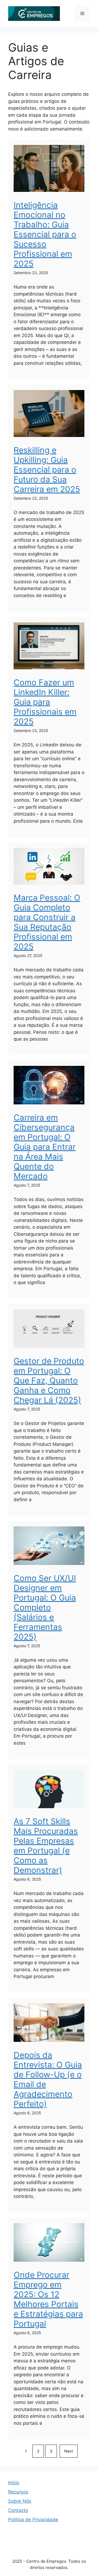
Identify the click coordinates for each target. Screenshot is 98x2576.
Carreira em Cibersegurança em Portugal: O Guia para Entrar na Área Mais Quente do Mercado (45, 1147)
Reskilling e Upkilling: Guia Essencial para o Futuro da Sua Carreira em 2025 (47, 470)
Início (14, 2483)
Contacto (18, 2510)
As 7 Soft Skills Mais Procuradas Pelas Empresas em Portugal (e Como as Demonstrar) (46, 1846)
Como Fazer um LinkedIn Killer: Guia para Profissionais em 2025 (45, 702)
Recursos (18, 2492)
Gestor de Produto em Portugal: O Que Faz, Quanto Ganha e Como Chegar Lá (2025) (49, 1380)
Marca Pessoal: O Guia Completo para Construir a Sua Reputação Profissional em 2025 (47, 922)
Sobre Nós (20, 2501)
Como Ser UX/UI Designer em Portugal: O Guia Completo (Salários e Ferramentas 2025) (45, 1607)
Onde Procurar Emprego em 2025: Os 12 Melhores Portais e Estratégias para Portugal (48, 2299)
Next (69, 2451)
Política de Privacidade (33, 2520)
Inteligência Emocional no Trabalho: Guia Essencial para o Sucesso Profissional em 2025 (45, 234)
